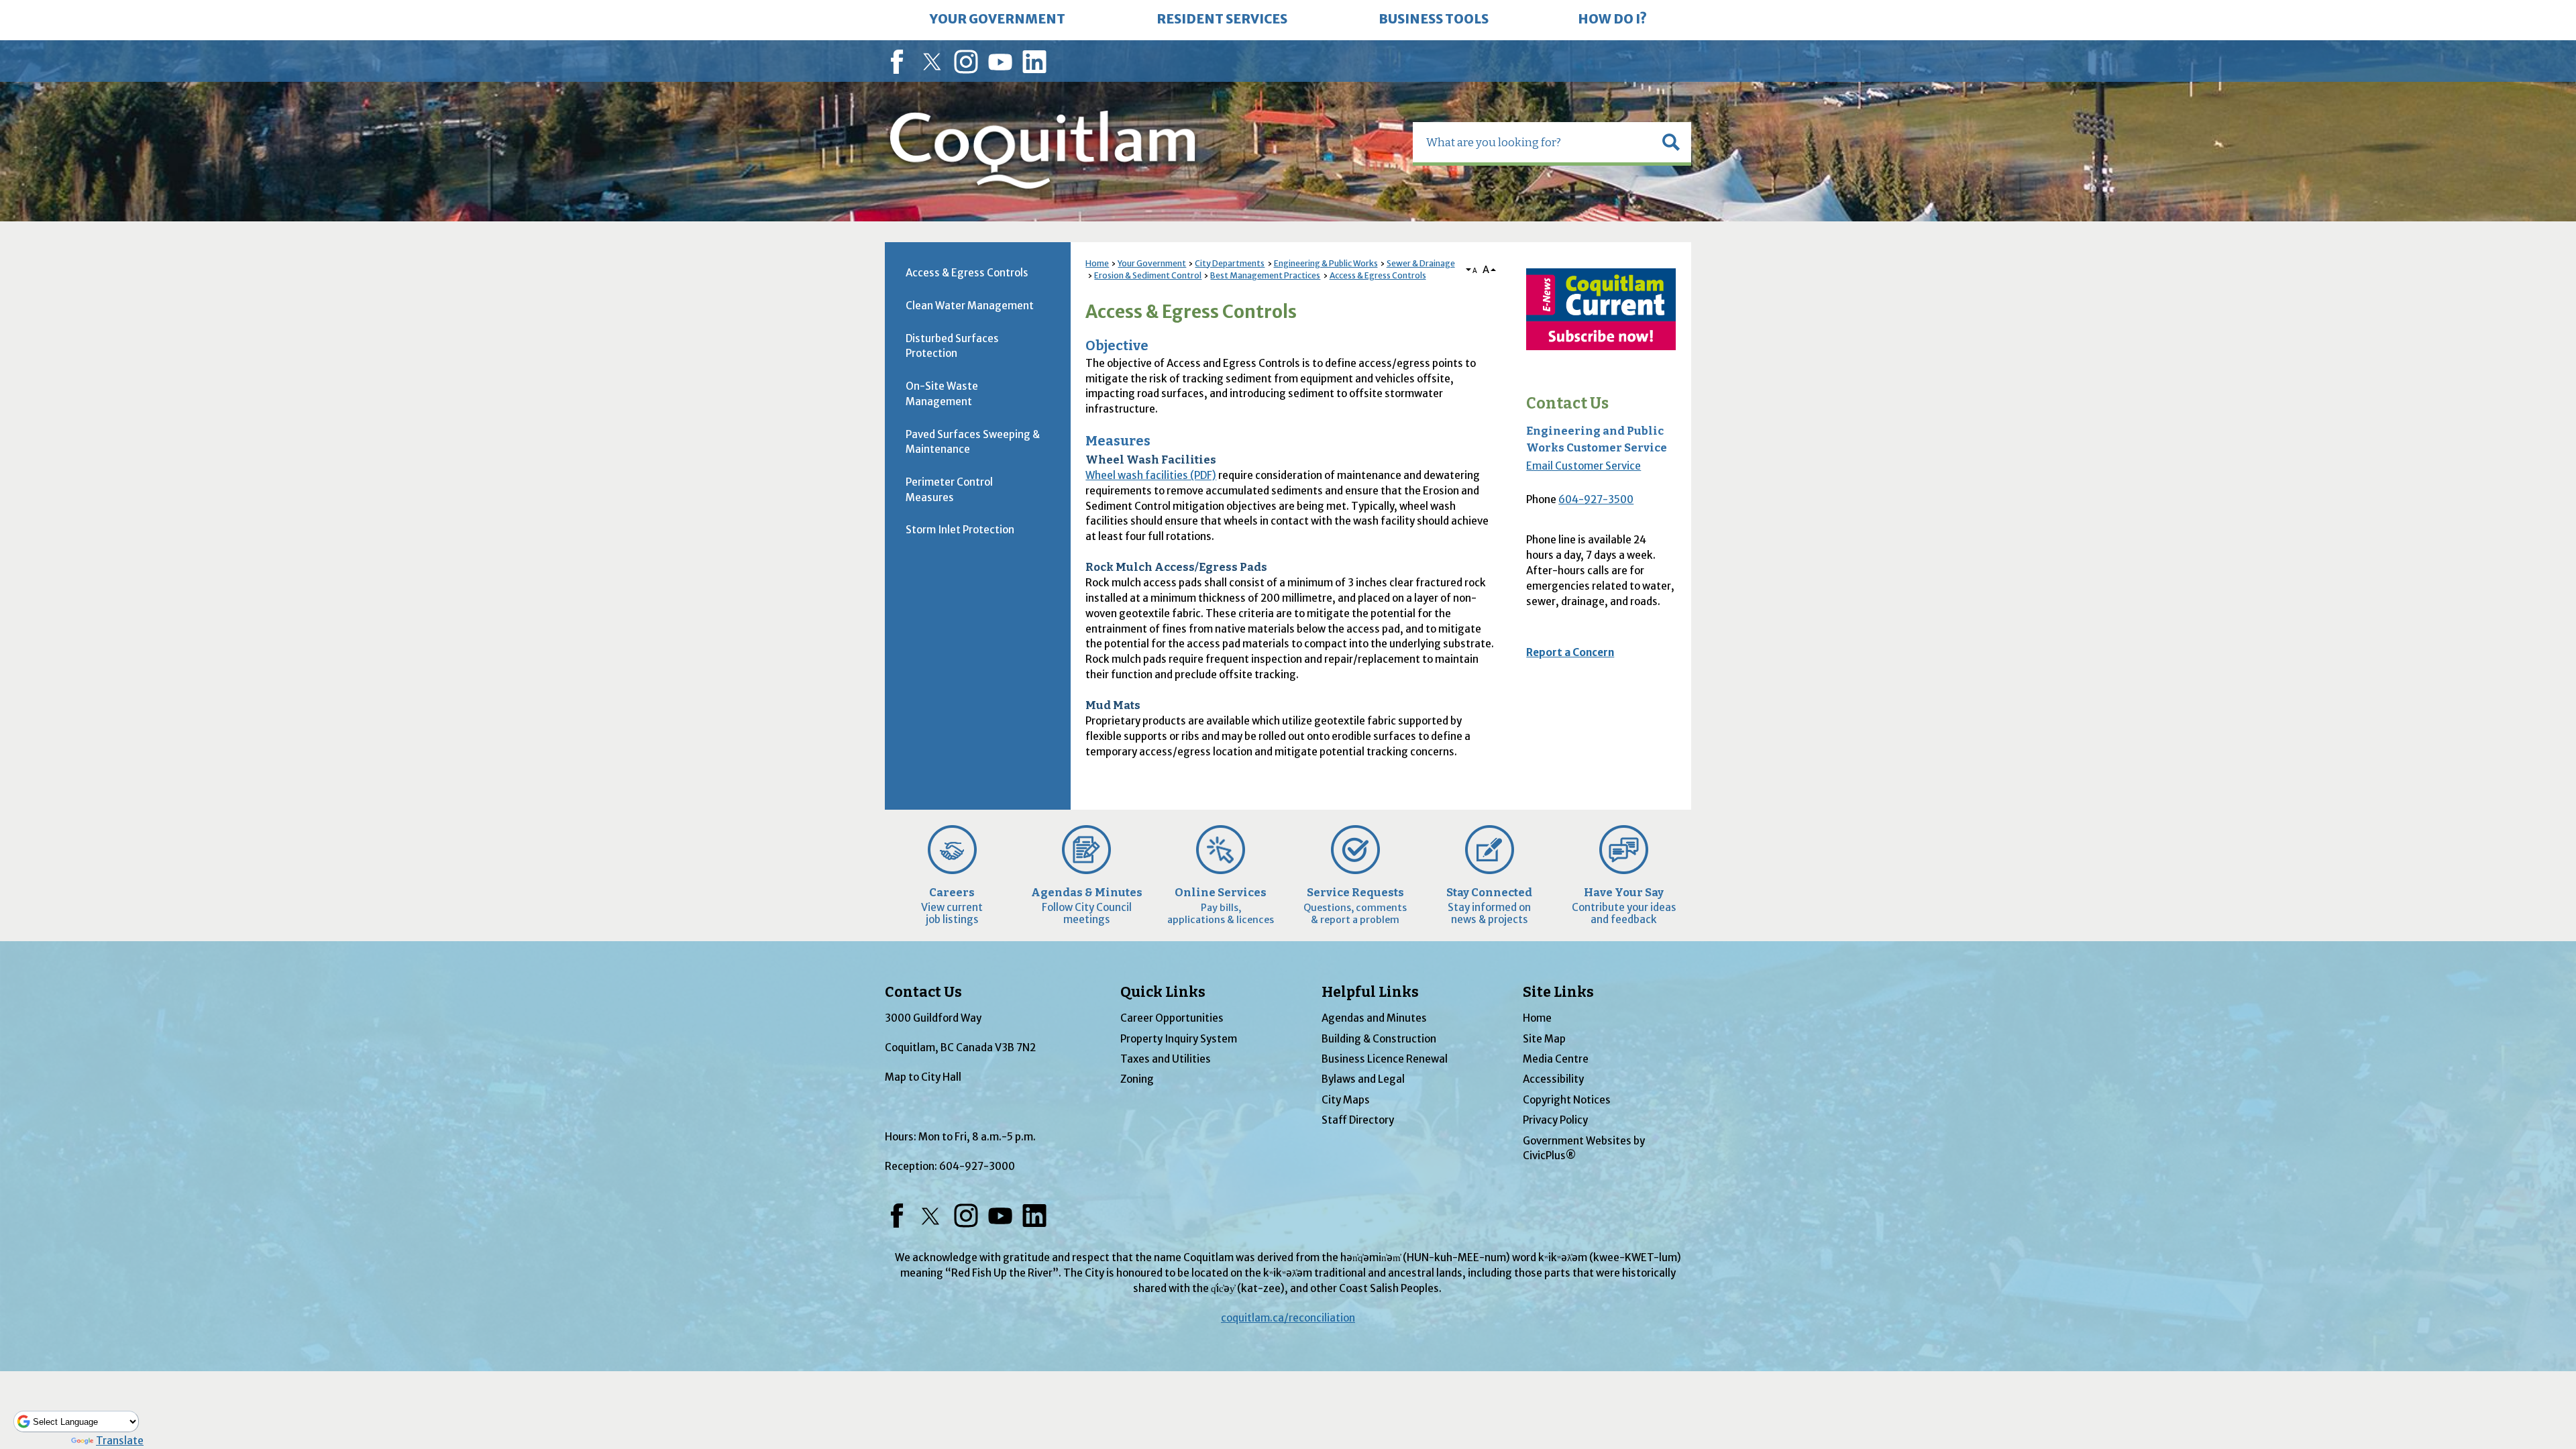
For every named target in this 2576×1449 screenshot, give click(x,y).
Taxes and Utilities (1166, 1059)
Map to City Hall (923, 1077)
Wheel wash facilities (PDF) (1151, 475)
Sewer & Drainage (1421, 263)
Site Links (1558, 992)
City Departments (1230, 263)
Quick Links (1163, 992)
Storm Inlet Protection (960, 530)
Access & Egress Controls (1378, 275)
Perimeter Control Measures (949, 490)
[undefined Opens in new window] (1601, 309)
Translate (120, 1441)
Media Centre (1556, 1059)
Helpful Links (1370, 992)
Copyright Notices (1567, 1100)
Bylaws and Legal (1363, 1079)
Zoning (1137, 1079)
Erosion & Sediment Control (1148, 275)
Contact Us (1567, 404)
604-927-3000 (977, 1166)
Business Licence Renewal (1385, 1059)
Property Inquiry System (1179, 1039)
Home (1097, 263)
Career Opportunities (1172, 1018)
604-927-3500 (1596, 499)
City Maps (1346, 1100)
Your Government (1152, 263)
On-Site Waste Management (942, 394)
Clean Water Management (970, 306)
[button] (1671, 142)
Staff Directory (1358, 1120)
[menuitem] (998, 20)
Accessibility (1553, 1079)
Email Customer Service (1584, 466)
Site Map (1544, 1039)
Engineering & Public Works (1326, 263)
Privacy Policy (1555, 1120)
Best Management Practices (1265, 275)
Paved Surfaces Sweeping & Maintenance (973, 442)
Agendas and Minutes (1374, 1018)
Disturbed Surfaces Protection (952, 346)
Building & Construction (1379, 1039)
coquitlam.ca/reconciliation (1288, 1318)
